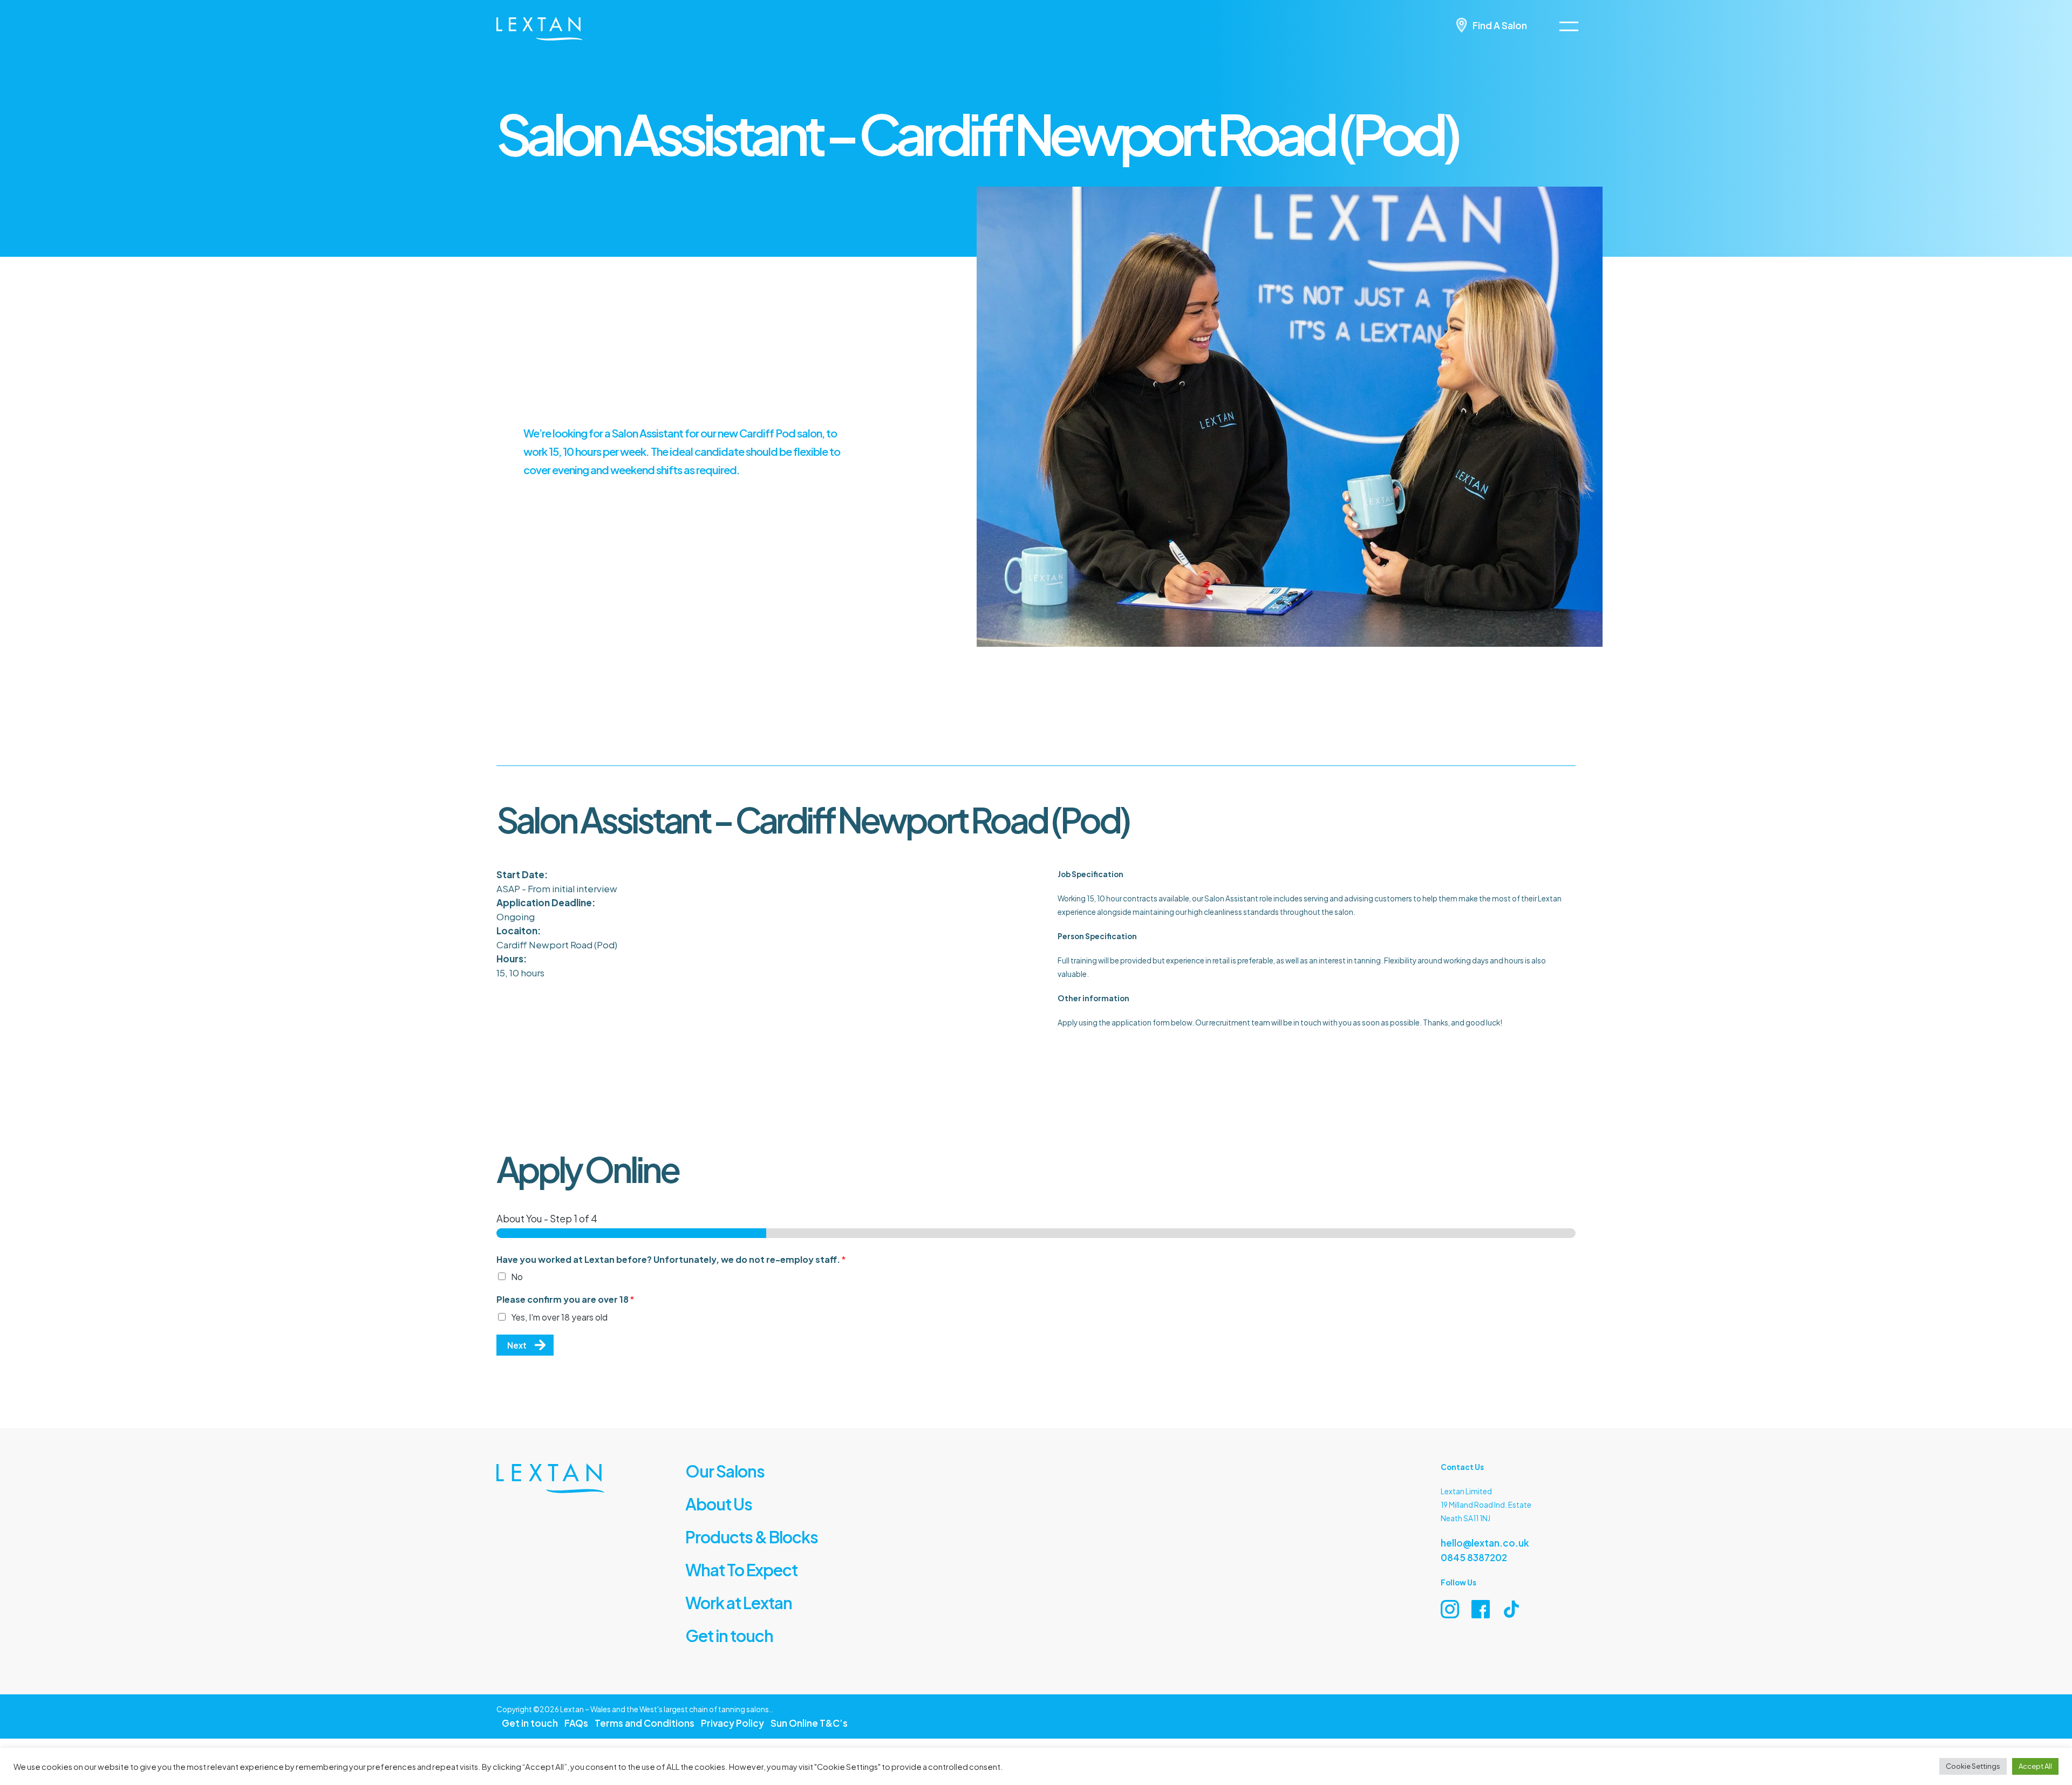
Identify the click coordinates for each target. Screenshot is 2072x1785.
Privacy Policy (690, 1712)
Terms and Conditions (619, 1712)
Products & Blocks (738, 1532)
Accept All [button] (2035, 1766)
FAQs (563, 1712)
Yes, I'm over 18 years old (559, 1317)
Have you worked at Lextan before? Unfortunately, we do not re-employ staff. (671, 1259)
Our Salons (717, 1469)
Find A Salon (1505, 25)
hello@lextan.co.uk (1477, 1541)
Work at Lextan (728, 1595)
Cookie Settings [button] (1973, 1766)
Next (515, 1345)
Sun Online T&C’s (753, 1712)
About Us (712, 1501)
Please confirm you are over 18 (565, 1300)
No (517, 1276)
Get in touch (720, 1626)
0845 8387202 (1468, 1555)
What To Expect (731, 1563)
